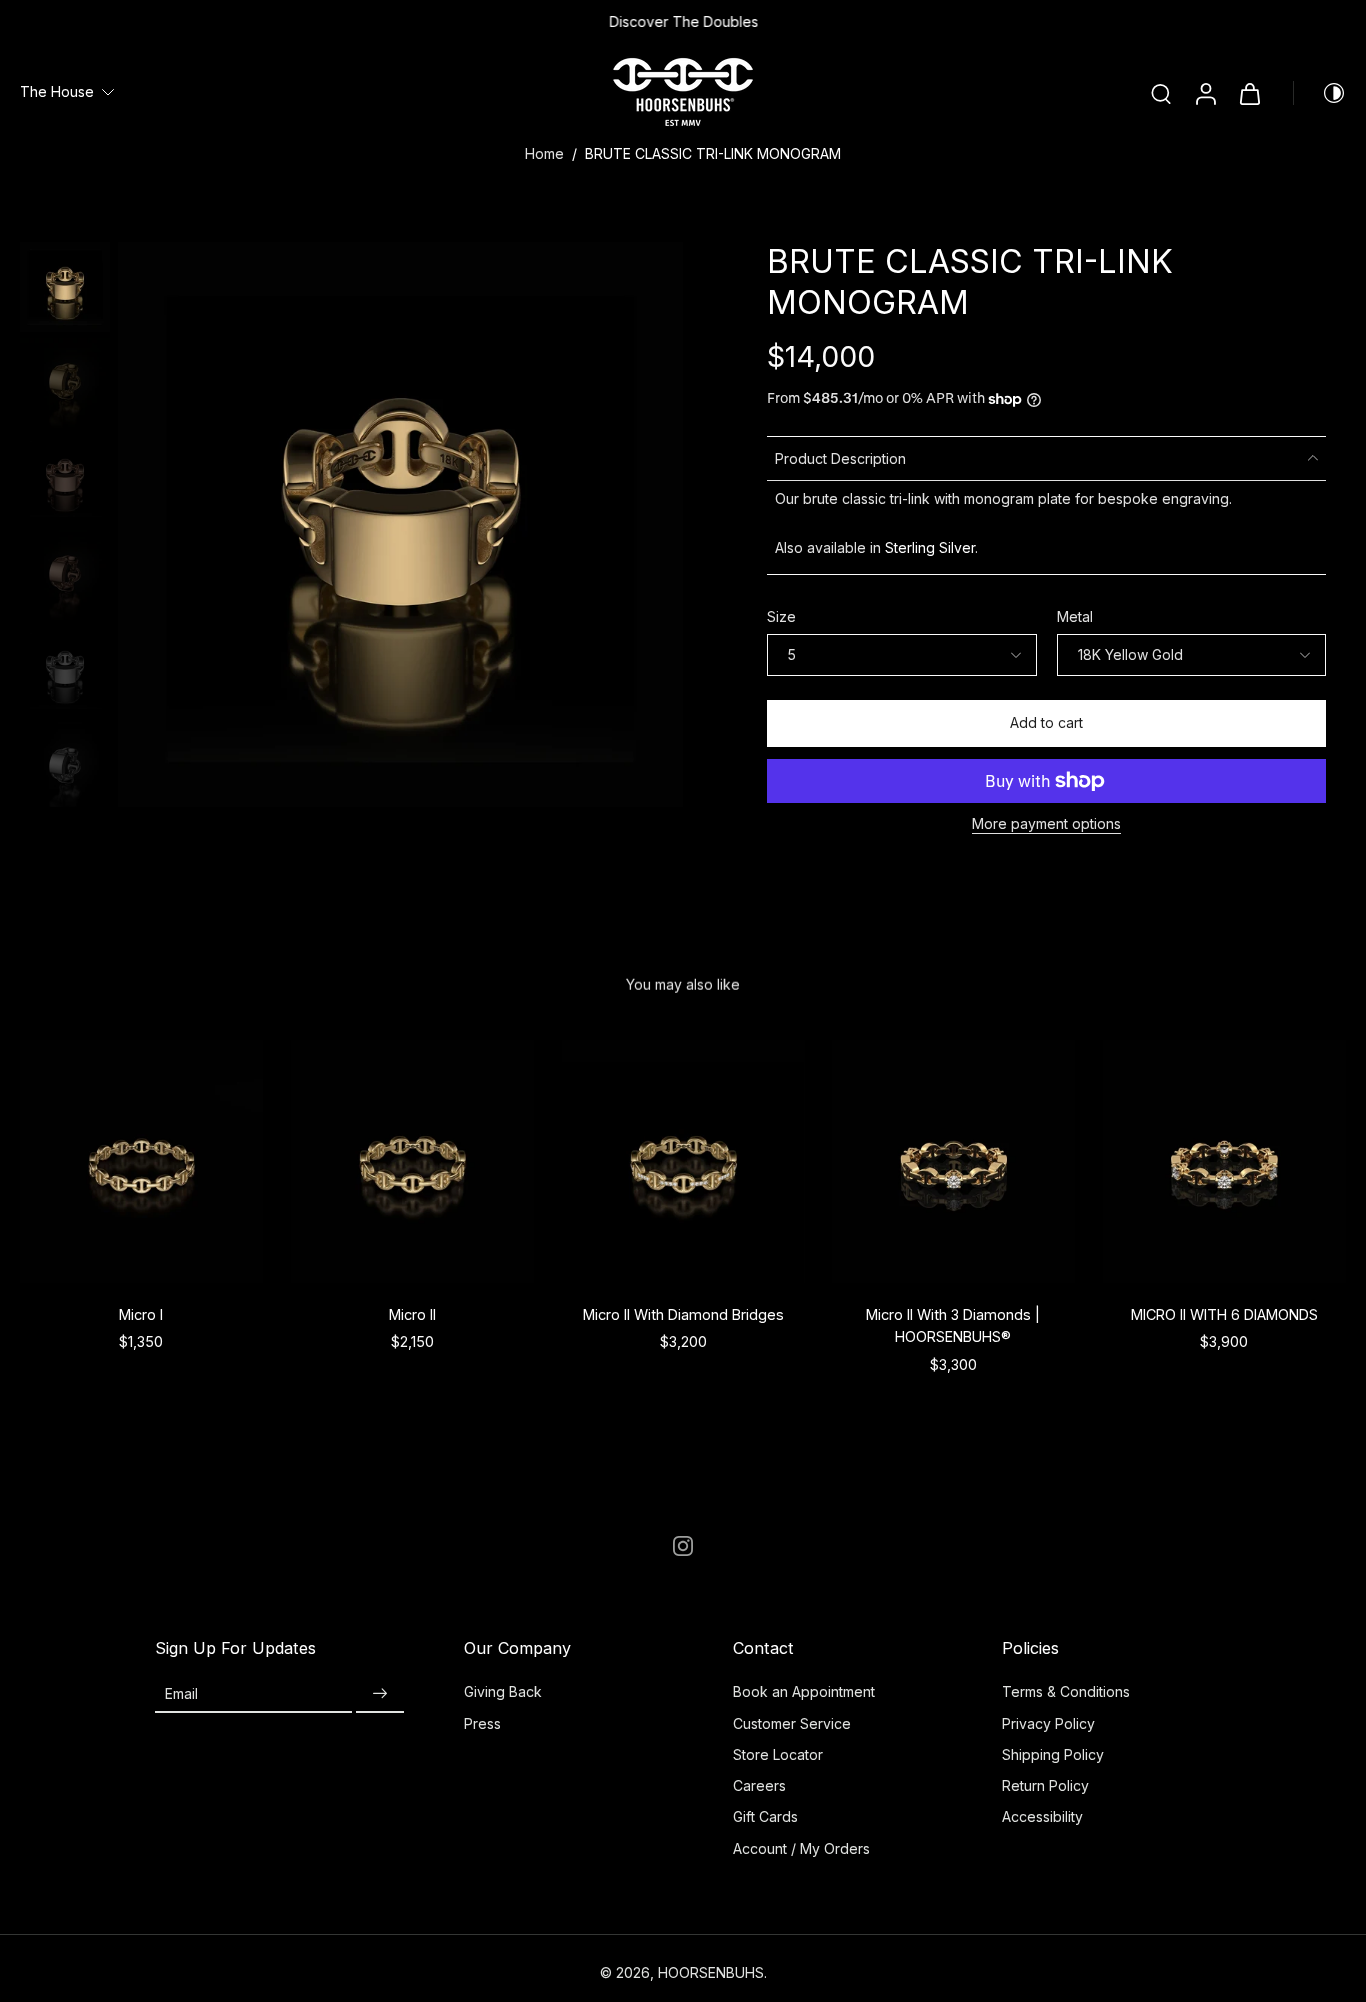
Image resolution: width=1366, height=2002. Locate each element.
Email (181, 1693)
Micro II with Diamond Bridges (682, 1314)
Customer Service (792, 1723)
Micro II (412, 1314)
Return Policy (1045, 1785)
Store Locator (778, 1754)
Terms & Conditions (1066, 1691)
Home (544, 153)
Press (482, 1723)
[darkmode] (1320, 93)
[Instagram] (683, 1546)
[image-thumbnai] (65, 287)
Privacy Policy (1048, 1723)
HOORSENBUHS (711, 1972)
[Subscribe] (380, 1693)
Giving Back (503, 1691)
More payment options (1046, 824)
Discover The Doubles (683, 21)
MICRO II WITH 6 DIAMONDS (1224, 1314)
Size (781, 616)
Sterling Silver (930, 547)
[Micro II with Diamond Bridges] (683, 1161)
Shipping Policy (1053, 1754)
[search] (1161, 93)
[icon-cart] (1249, 93)
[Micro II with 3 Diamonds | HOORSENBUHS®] (953, 1161)
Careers (759, 1785)
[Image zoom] (400, 524)
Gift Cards (765, 1816)
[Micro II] (412, 1161)
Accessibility (1042, 1816)
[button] (1046, 723)
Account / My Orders (801, 1848)
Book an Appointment (804, 1691)
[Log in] (1205, 92)
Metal (1075, 616)
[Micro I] (141, 1161)
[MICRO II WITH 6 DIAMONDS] (1224, 1161)
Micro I (141, 1314)
